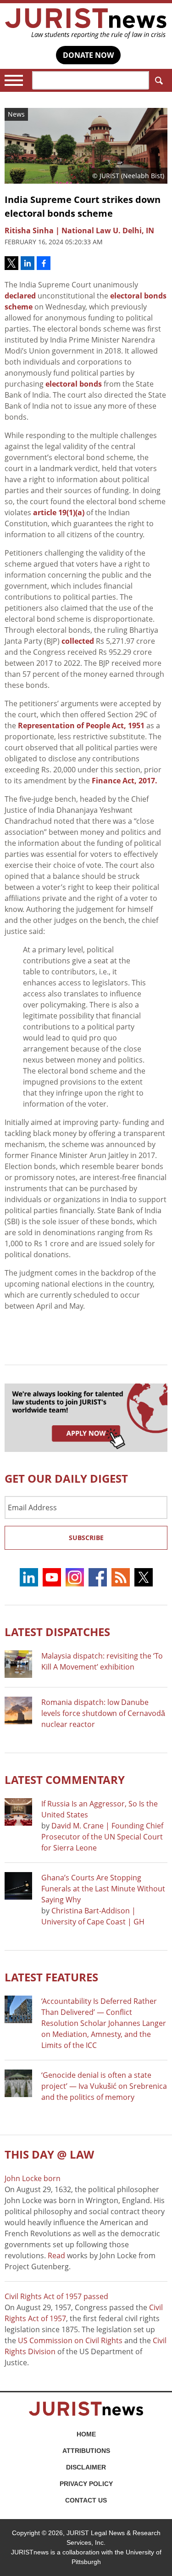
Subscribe (86, 1538)
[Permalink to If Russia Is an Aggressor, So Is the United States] (18, 1812)
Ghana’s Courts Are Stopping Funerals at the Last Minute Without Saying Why (103, 1889)
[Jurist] (86, 23)
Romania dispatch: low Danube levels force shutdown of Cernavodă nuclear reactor (103, 1713)
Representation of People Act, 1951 (81, 726)
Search (158, 80)
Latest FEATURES (51, 1977)
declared (20, 296)
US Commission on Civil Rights (70, 2340)
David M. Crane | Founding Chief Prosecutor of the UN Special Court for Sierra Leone (102, 1837)
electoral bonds (74, 384)
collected (78, 641)
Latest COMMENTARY (65, 1780)
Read (56, 2255)
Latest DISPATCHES (57, 1632)
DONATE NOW (88, 55)
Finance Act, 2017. (125, 781)
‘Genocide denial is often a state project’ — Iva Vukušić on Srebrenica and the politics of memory (104, 2086)
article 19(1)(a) (59, 512)
